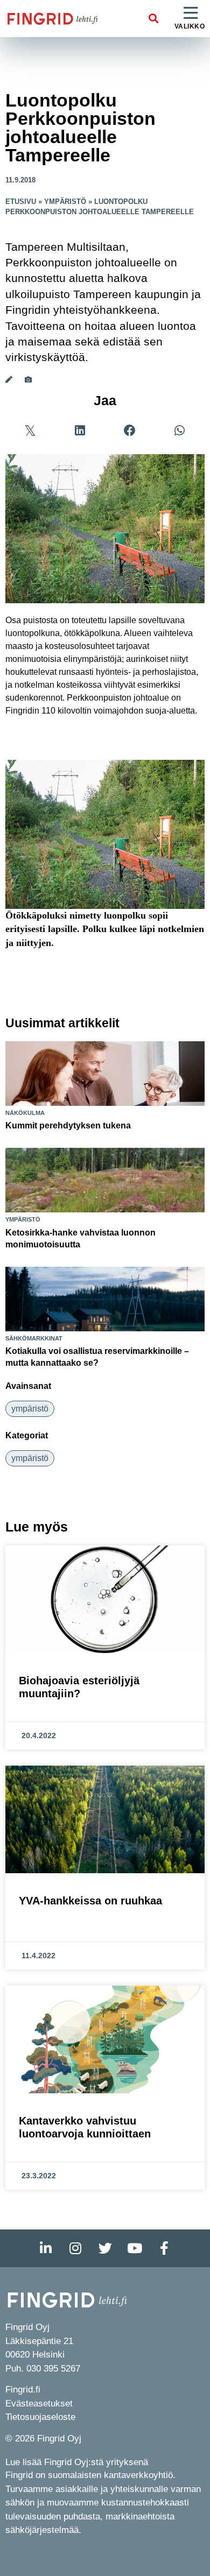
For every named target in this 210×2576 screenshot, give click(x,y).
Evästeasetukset (39, 2404)
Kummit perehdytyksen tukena (68, 1125)
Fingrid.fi (23, 2390)
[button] (154, 19)
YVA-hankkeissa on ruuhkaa (90, 1901)
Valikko (190, 26)
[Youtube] (135, 2248)
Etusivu (21, 202)
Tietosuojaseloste (40, 2417)
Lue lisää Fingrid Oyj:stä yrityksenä (77, 2462)
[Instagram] (75, 2248)
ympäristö (30, 1409)
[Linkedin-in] (46, 2248)
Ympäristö (65, 202)
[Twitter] (105, 2248)
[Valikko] (191, 13)
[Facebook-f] (164, 2248)
